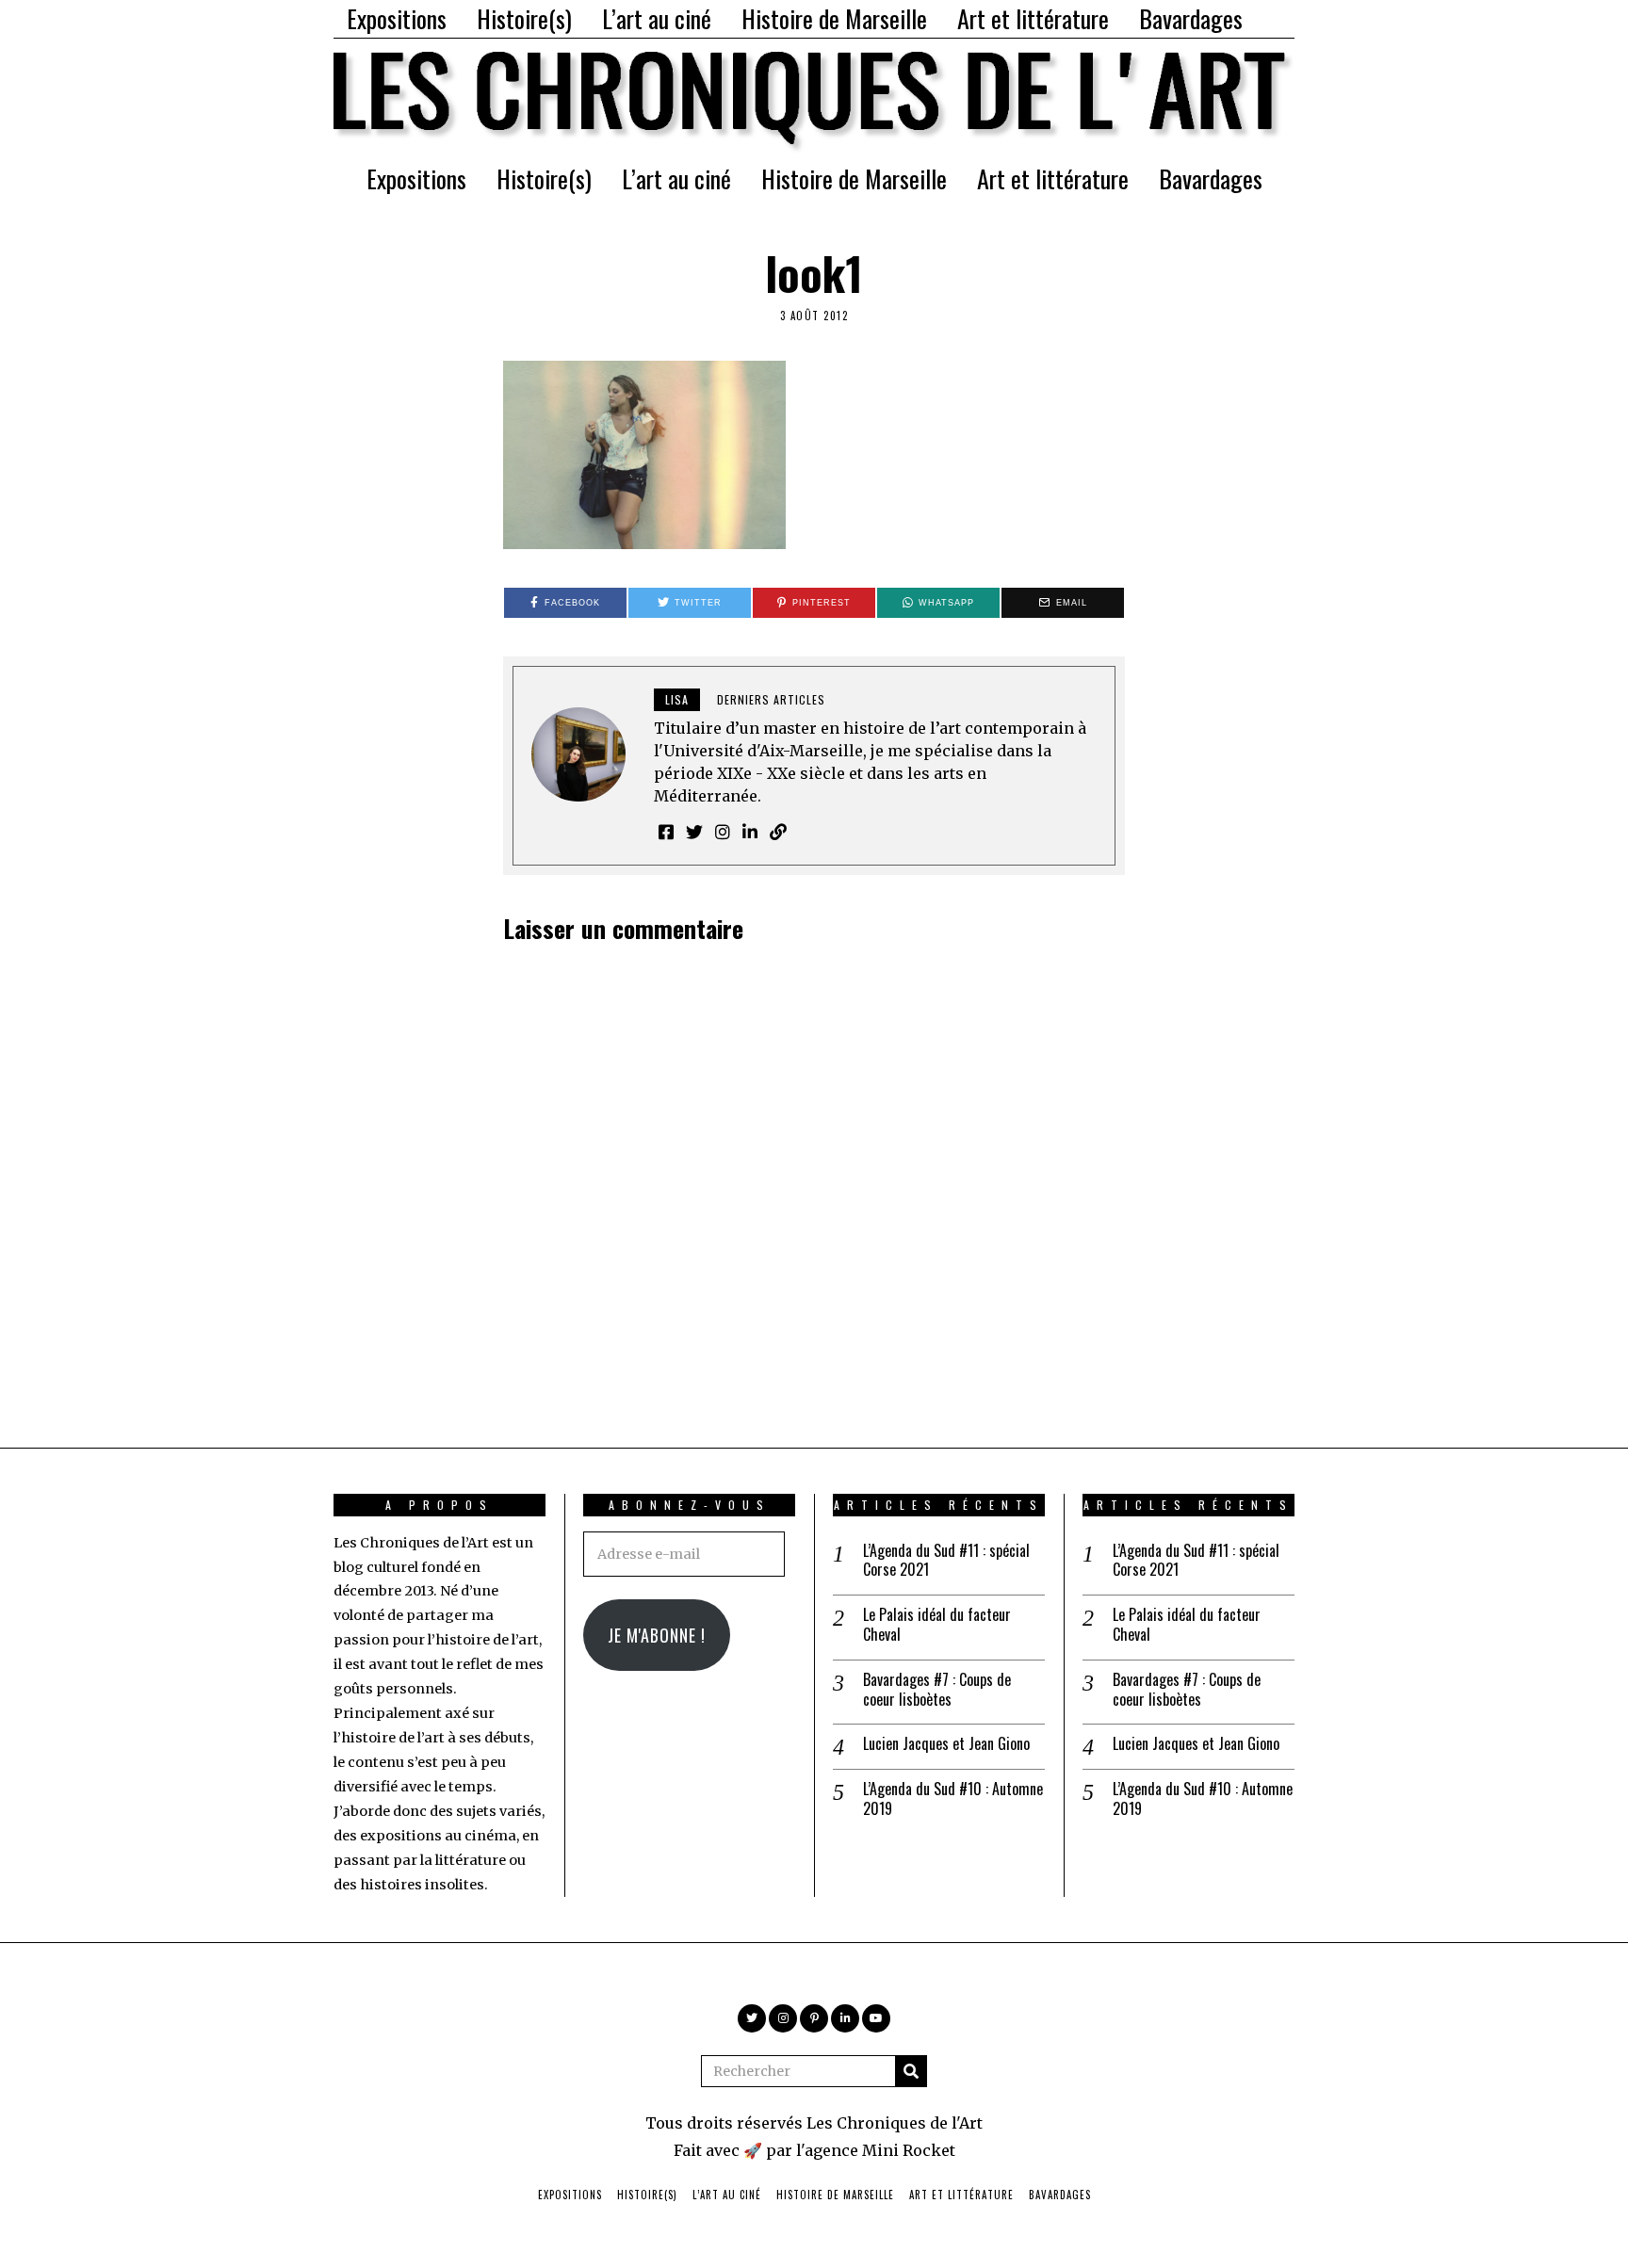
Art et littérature (1033, 18)
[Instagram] (783, 2018)
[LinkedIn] (845, 2018)
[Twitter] (752, 2018)
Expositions (397, 18)
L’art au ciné (657, 18)
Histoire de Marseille (834, 18)
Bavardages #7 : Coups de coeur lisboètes (937, 1690)
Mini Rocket (909, 2150)
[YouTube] (876, 2018)
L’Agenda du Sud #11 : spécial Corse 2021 (946, 1561)
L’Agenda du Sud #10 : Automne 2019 (953, 1799)
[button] (911, 2071)
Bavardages (1191, 18)
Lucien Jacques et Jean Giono (946, 1744)
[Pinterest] (814, 2018)
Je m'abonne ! (657, 1635)
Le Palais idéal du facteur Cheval (937, 1625)
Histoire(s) (524, 18)
